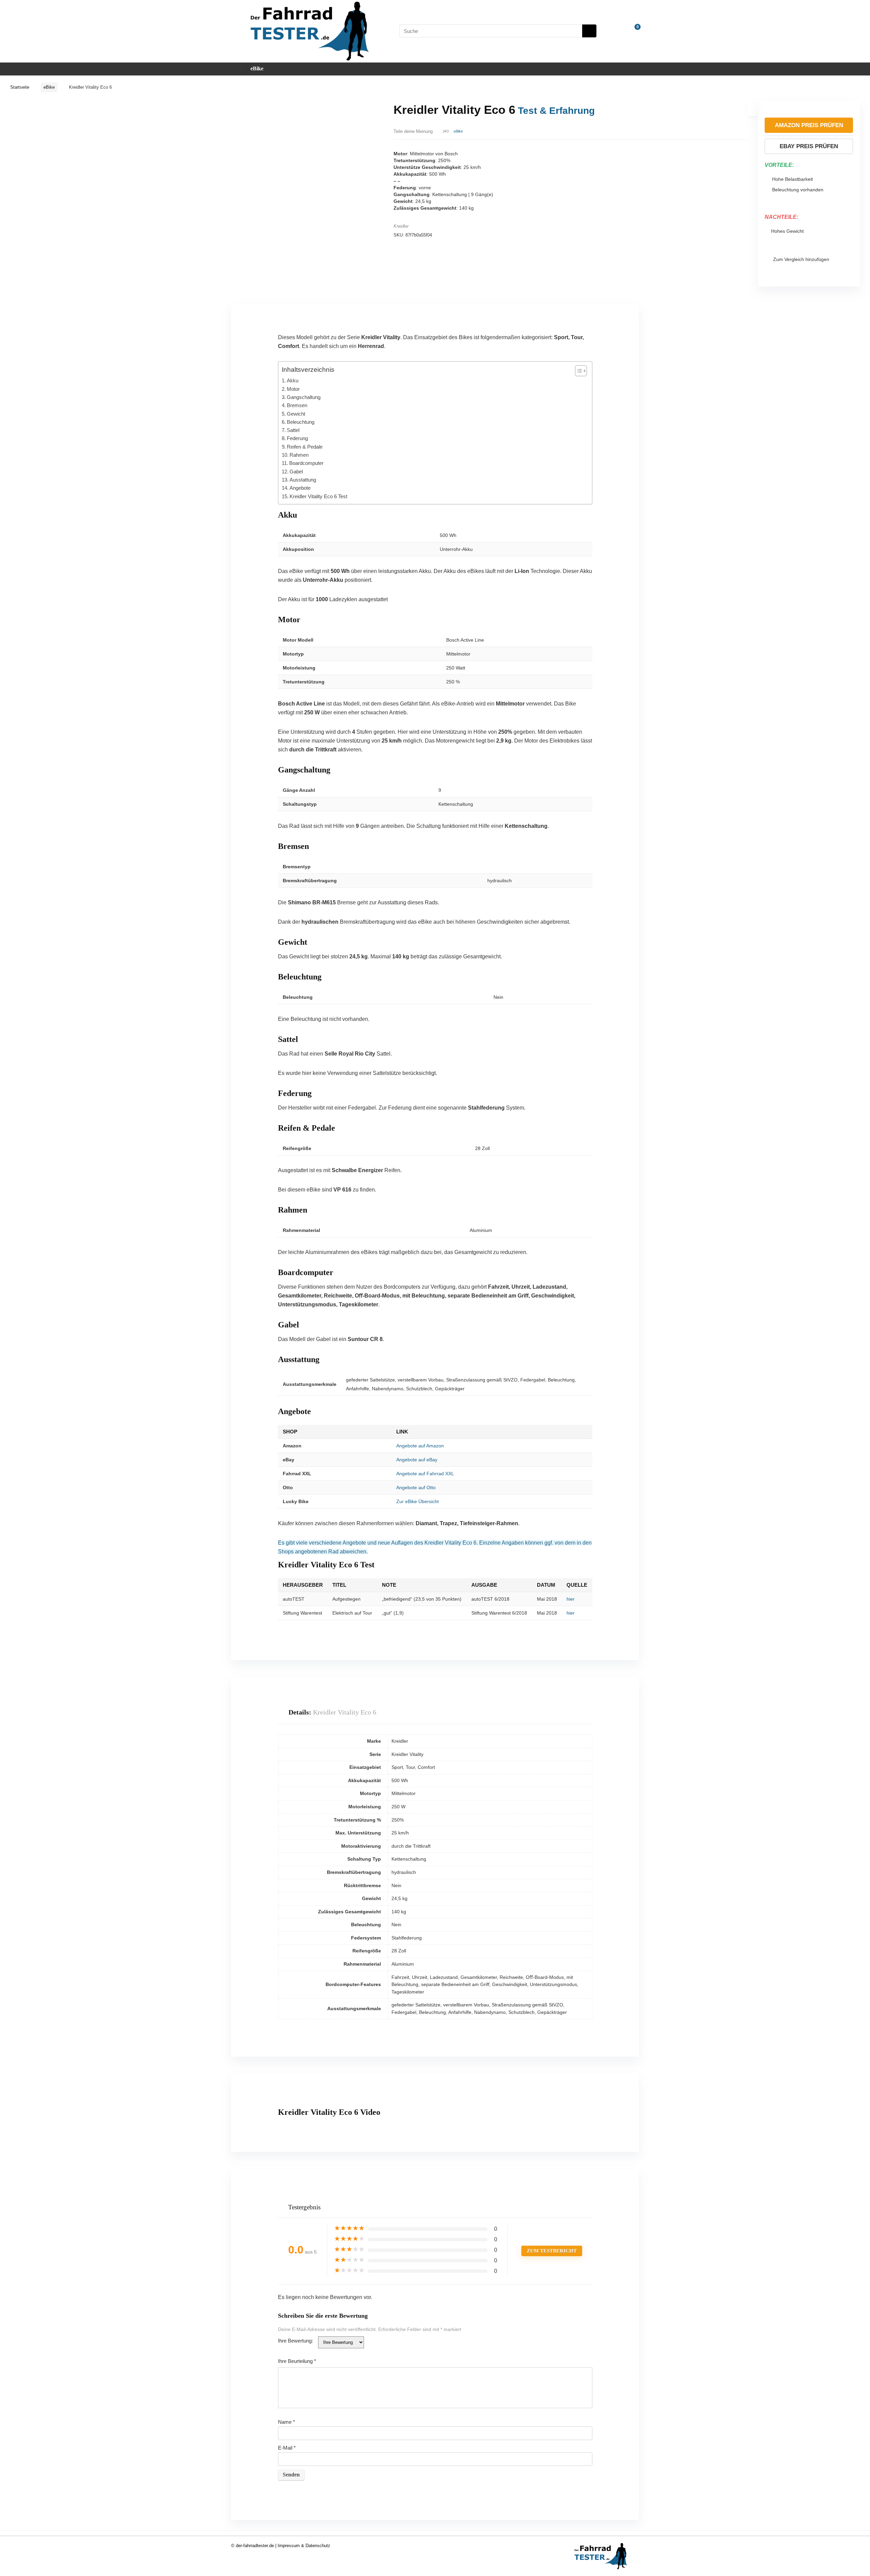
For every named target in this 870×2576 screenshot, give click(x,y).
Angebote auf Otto (416, 1487)
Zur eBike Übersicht (417, 1501)
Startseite (20, 87)
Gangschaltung (304, 397)
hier (571, 1599)
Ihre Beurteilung (297, 2361)
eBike (257, 68)
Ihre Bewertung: (295, 2341)
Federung (297, 438)
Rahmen (299, 455)
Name (286, 2422)
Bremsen (297, 405)
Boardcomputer (306, 463)
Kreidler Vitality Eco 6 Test (318, 496)
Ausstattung (303, 480)
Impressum (289, 2546)
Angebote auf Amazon (420, 1446)
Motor (293, 389)
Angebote (300, 488)
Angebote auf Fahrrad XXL (425, 1474)
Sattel (293, 430)
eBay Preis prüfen (809, 146)
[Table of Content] (581, 371)
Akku (293, 380)
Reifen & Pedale (305, 447)
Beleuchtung (301, 422)
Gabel (296, 472)
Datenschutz (318, 2546)
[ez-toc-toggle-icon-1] (578, 371)
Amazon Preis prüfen (809, 125)
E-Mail (287, 2448)
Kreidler (401, 226)
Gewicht (296, 414)
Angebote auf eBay (417, 1460)
